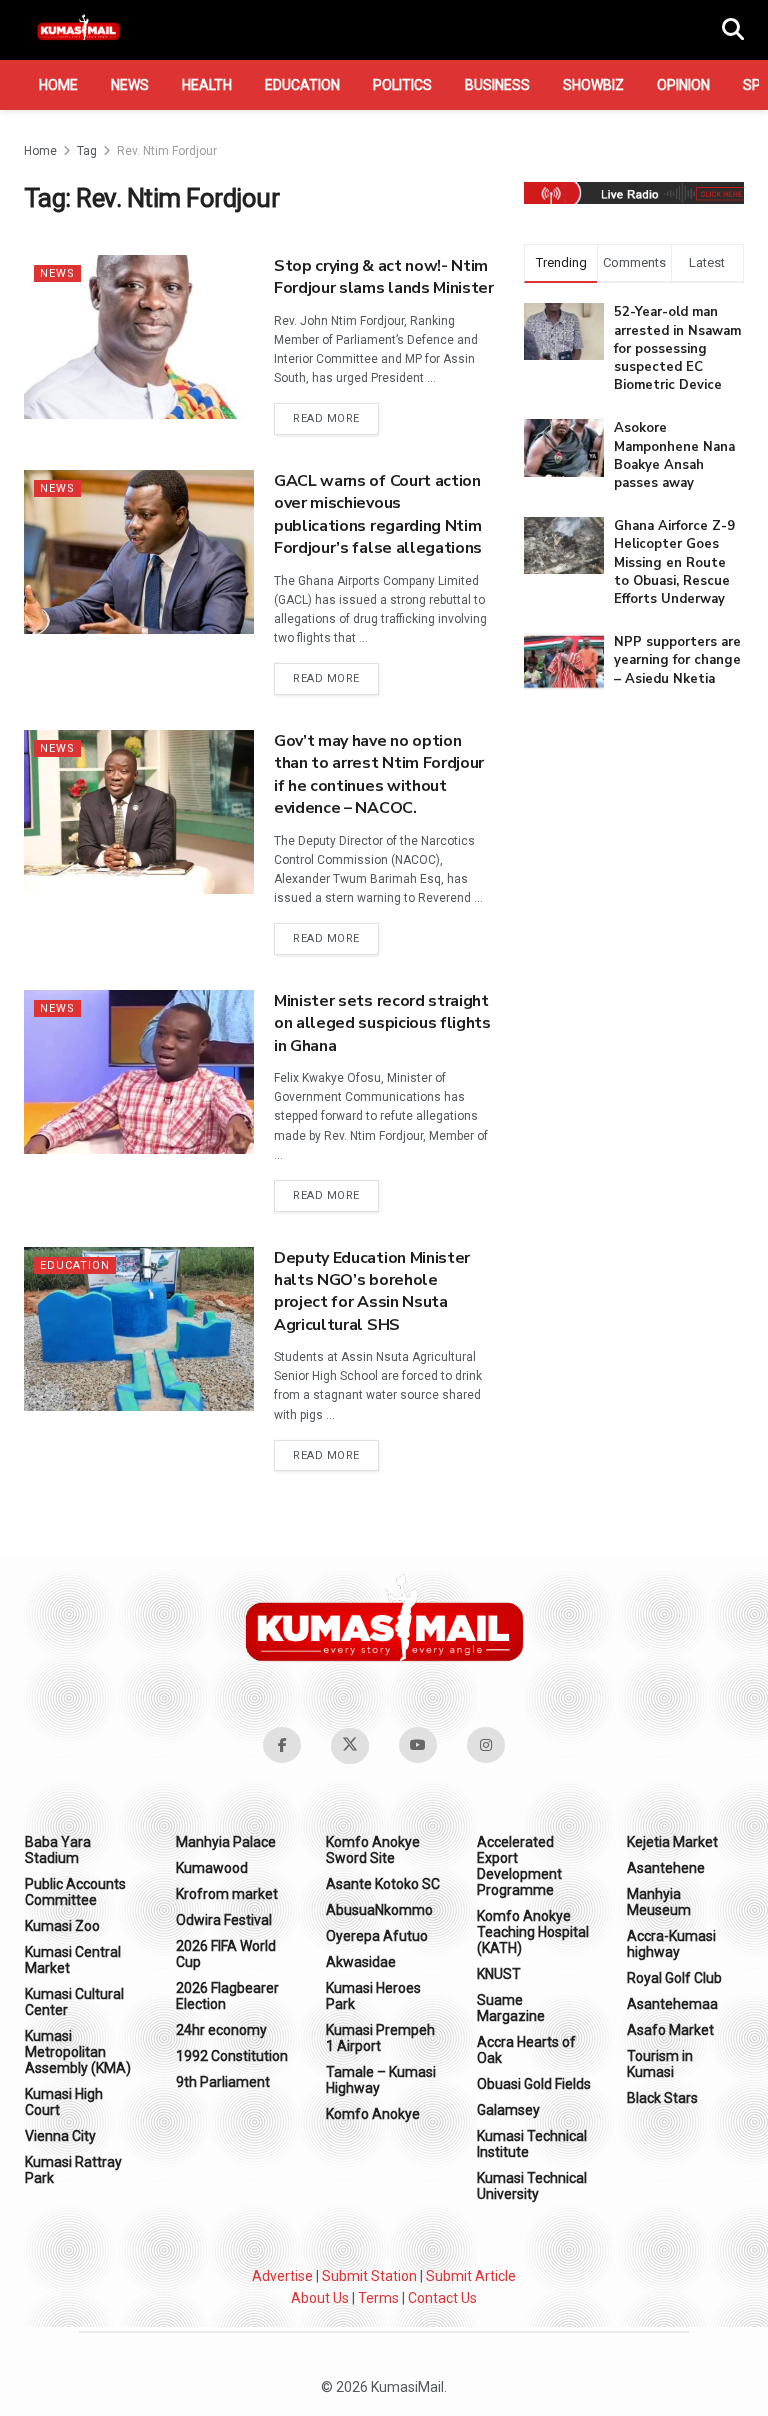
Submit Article (471, 2276)
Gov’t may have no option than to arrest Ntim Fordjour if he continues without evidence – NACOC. (379, 774)
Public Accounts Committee (75, 1892)
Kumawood (212, 1868)
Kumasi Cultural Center (74, 2002)
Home (58, 85)
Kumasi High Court (64, 2102)
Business (497, 85)
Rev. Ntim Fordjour (167, 151)
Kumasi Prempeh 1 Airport (380, 2038)
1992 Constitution (232, 2056)
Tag (87, 151)
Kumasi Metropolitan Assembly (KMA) (78, 2052)
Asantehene (666, 1868)
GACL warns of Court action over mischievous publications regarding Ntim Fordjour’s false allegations (378, 514)
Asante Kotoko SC (383, 1884)
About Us (320, 2298)
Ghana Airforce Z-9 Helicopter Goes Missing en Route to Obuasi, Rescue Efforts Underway (674, 562)
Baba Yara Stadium (58, 1850)
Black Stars (662, 2098)
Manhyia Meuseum (659, 1902)
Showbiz (593, 85)
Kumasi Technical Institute (532, 2144)
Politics (402, 85)
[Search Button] (733, 30)
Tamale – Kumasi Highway (381, 2080)
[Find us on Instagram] (486, 1745)
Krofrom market (227, 1894)
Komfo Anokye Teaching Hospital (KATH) (533, 1932)
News (130, 85)
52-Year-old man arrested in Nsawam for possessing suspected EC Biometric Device (677, 348)
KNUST (499, 1974)
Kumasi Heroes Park (373, 1996)
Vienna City (60, 2136)
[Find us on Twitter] (350, 1746)
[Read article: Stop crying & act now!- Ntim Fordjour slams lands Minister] (139, 337)
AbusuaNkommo (379, 1910)
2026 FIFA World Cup (226, 1954)
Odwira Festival (224, 1920)
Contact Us (442, 2298)
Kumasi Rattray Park (73, 2170)
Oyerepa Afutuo (377, 1936)
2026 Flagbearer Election (227, 1996)
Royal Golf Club (674, 1978)
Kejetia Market (672, 1842)
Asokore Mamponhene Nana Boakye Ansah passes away (674, 455)
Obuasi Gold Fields (534, 2084)
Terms (378, 2298)
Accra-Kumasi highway (671, 1944)
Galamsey (508, 2110)
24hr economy (221, 2030)
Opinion (683, 85)
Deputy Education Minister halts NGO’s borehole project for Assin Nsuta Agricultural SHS (372, 1291)
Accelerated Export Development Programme (519, 1866)
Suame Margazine (511, 2008)
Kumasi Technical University (532, 2186)
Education (302, 85)
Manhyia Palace (226, 1842)
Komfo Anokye (373, 2114)
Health (207, 85)
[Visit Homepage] (78, 30)
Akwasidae (361, 1962)
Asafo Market (670, 2030)
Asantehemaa (672, 2004)
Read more (336, 418)
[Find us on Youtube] (418, 1745)
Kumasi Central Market (73, 1960)
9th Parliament (223, 2082)
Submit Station (369, 2276)
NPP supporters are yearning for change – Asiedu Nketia (677, 660)
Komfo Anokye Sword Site (373, 1850)
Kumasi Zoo (62, 1926)
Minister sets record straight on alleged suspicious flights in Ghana (382, 1023)
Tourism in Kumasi (660, 2064)
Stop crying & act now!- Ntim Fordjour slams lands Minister (384, 277)
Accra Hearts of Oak (526, 2050)
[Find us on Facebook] (282, 1745)
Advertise (282, 2276)
